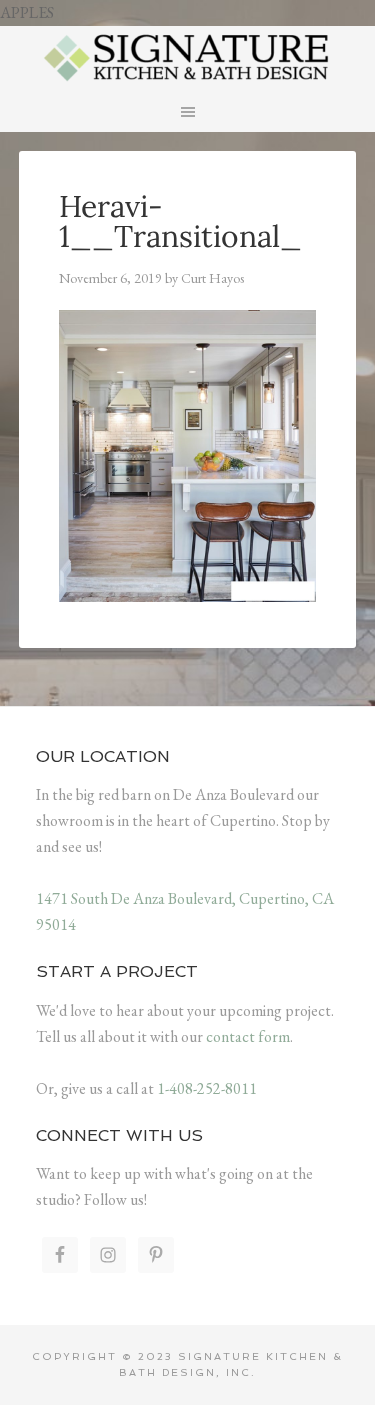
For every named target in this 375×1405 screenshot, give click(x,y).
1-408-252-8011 (207, 1088)
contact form (248, 1036)
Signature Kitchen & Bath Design (188, 56)
